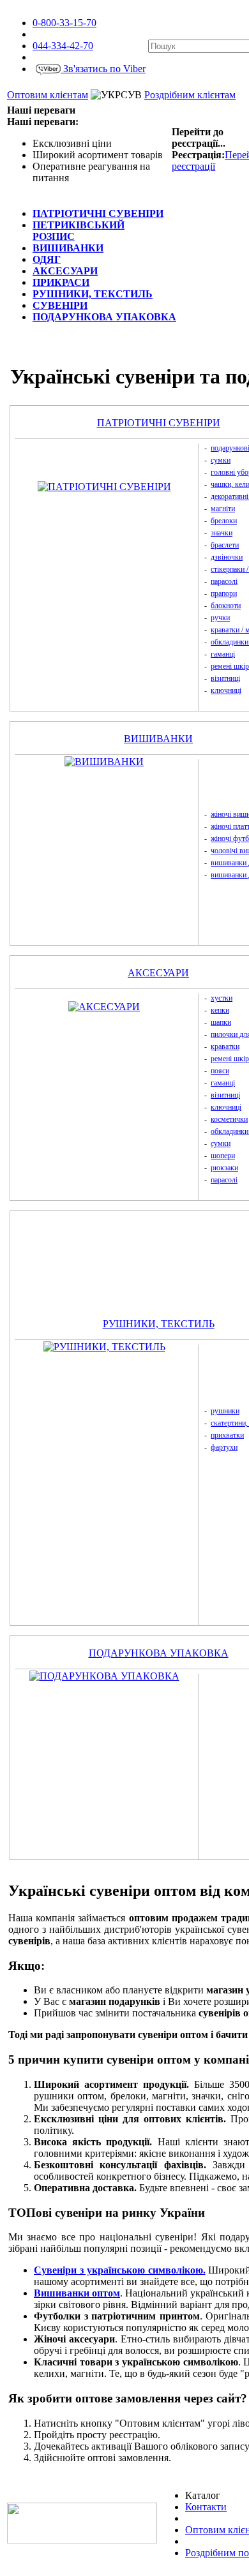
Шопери (223, 1156)
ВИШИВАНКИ (158, 739)
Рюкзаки (224, 1168)
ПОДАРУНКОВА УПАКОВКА (159, 1653)
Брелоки (224, 521)
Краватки (225, 1046)
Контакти (206, 2507)
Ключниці (226, 690)
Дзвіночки (227, 557)
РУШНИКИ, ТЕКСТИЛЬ (159, 1324)
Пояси (220, 1071)
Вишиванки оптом (77, 2293)
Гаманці (223, 654)
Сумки (221, 460)
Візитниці (225, 678)
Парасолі (224, 581)
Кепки (220, 1010)
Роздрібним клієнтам (190, 95)
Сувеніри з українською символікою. (120, 2270)
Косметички (229, 1119)
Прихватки (227, 1435)
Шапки (221, 1022)
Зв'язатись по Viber (103, 69)
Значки (222, 533)
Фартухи (224, 1447)
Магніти (223, 509)
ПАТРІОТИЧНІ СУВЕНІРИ (159, 423)
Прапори (224, 593)
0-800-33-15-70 (64, 23)
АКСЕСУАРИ (158, 973)
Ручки (220, 618)
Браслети (225, 545)
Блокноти (226, 606)
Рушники (225, 1411)
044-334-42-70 (63, 46)
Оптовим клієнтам (48, 95)
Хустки (222, 998)
